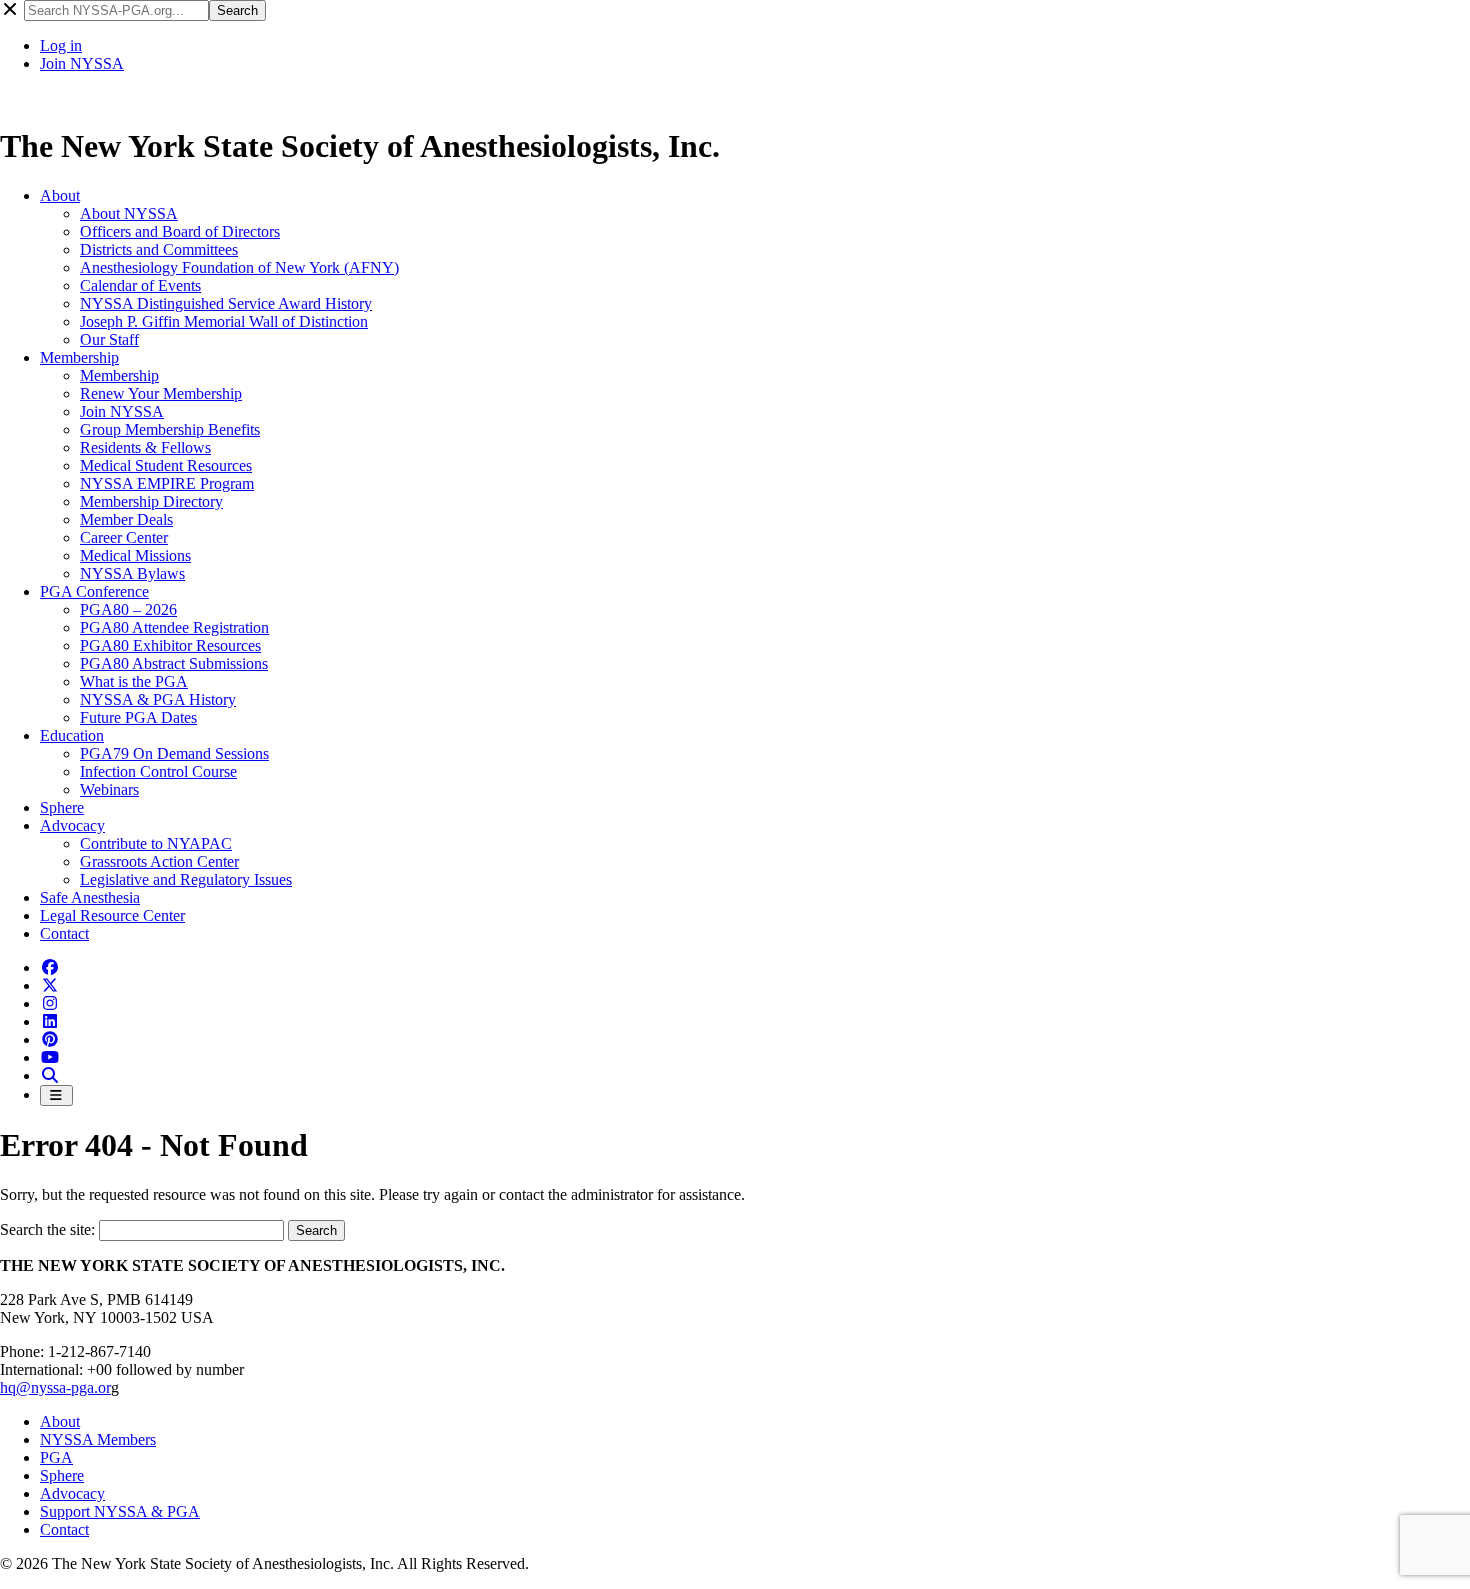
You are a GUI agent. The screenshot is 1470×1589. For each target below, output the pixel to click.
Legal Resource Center (112, 915)
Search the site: (49, 1229)
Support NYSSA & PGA (120, 1511)
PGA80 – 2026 (128, 609)
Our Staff (109, 339)
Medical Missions (135, 555)
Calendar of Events (140, 285)
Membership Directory (151, 501)
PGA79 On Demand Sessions (174, 753)
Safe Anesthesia (90, 897)
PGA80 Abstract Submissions (174, 663)
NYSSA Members (98, 1439)
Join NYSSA (82, 63)
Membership (79, 357)
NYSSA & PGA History (158, 699)
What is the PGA (134, 681)
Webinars (109, 789)
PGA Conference (94, 591)
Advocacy (72, 825)
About (60, 195)
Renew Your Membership (161, 393)
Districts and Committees (159, 249)
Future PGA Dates (138, 717)
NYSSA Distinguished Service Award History (226, 303)
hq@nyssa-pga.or (55, 1387)
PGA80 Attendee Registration (174, 627)
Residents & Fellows (145, 447)
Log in (61, 45)
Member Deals (126, 519)
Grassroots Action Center (159, 861)
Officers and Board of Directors (180, 231)
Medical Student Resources (166, 465)
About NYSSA (129, 213)
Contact (64, 933)
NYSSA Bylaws (132, 573)
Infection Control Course (158, 771)
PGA (56, 1457)
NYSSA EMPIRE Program (167, 483)
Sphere (62, 807)
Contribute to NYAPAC (156, 843)
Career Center (124, 537)
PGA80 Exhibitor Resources (170, 645)
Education (72, 735)
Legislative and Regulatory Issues (186, 879)
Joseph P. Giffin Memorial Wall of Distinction (224, 321)
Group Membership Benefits (170, 429)
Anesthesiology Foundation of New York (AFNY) (239, 267)
